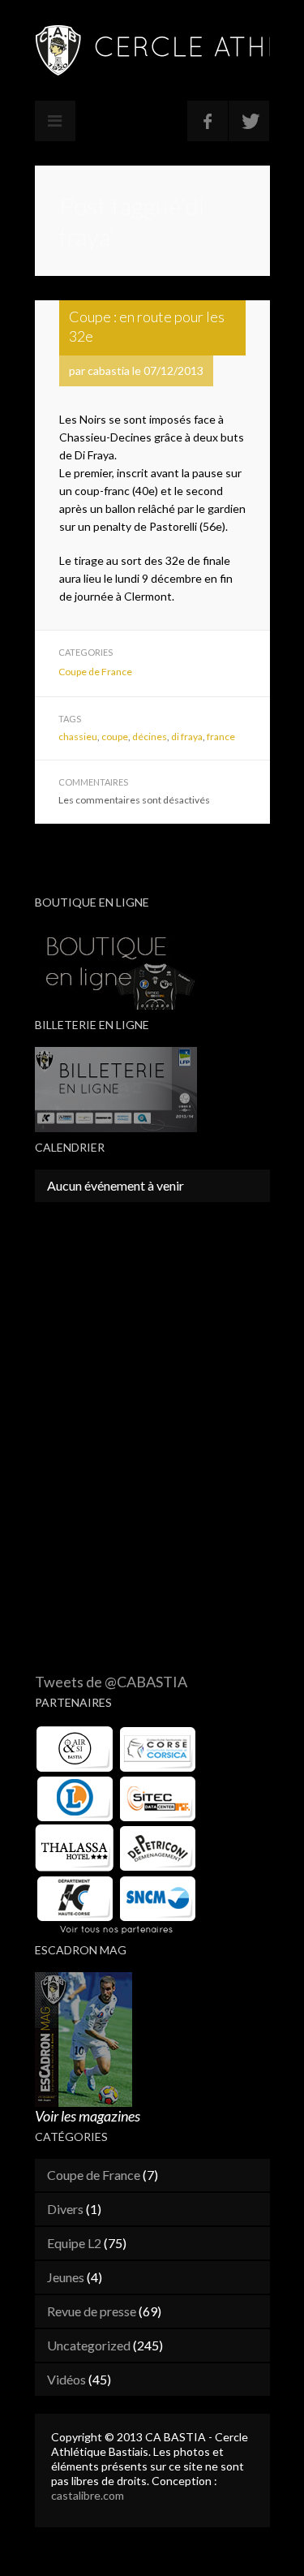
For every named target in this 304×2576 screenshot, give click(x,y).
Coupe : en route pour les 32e (147, 326)
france (221, 737)
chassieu (78, 737)
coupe (115, 737)
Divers (65, 2209)
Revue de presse (92, 2311)
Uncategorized (89, 2345)
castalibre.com (88, 2495)
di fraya (187, 737)
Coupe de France (95, 672)
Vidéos (66, 2379)
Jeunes (66, 2277)
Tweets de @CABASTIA (111, 1682)
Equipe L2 (74, 2243)
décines (150, 737)
